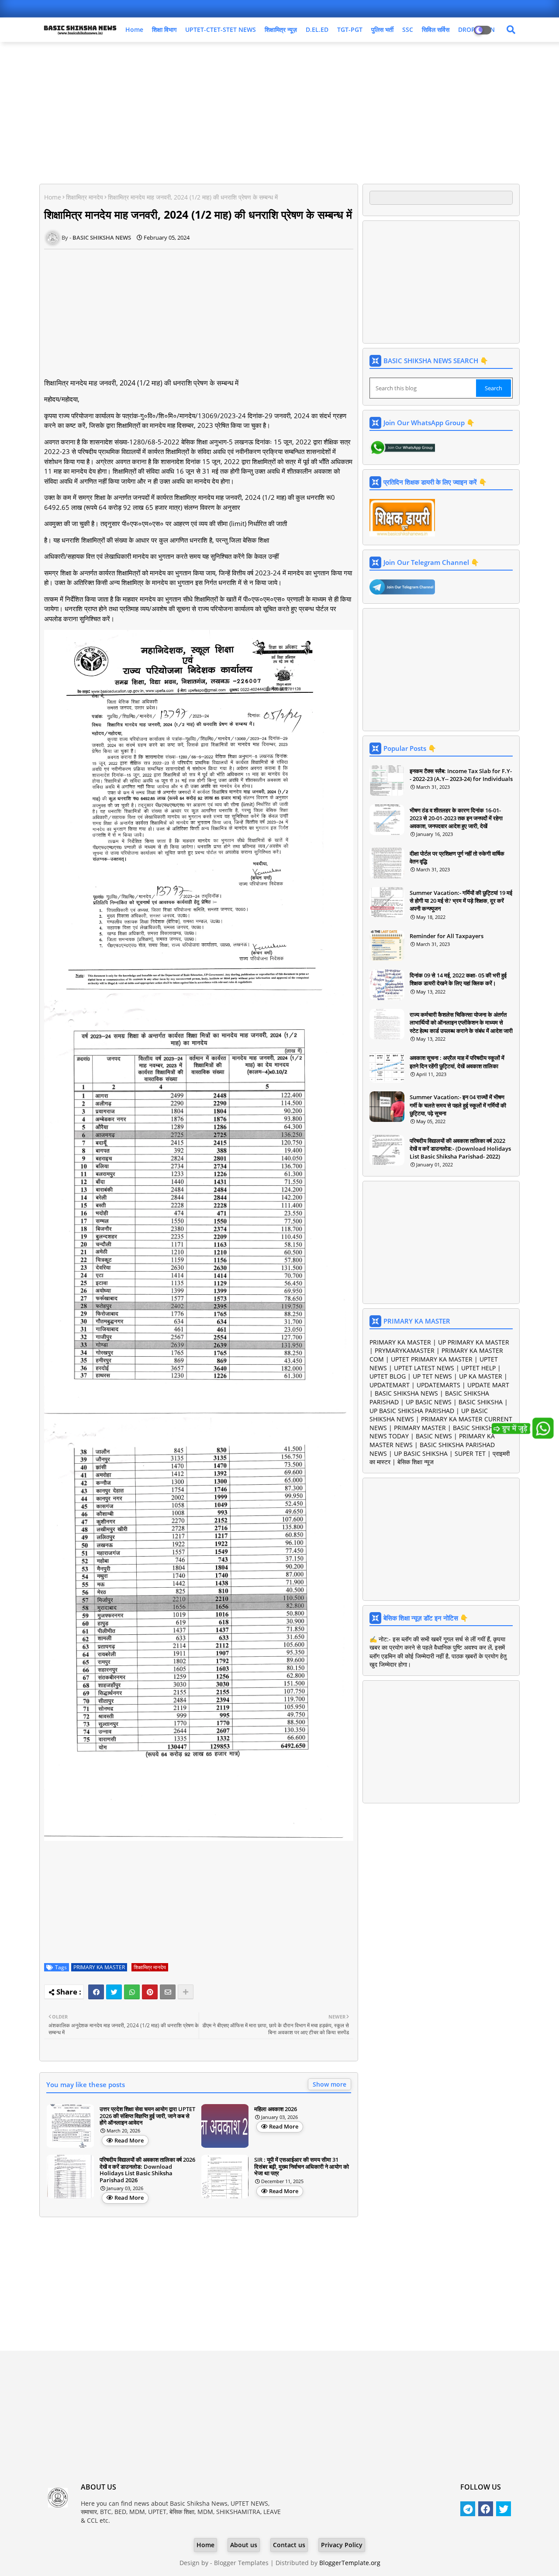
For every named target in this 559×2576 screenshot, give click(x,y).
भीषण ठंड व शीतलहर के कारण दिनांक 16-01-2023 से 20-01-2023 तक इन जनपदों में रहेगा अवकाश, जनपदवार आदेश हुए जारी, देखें (456, 818)
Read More (129, 2140)
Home (134, 29)
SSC (408, 29)
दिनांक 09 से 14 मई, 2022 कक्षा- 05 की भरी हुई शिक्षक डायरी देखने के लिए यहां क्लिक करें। (458, 979)
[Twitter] (114, 1992)
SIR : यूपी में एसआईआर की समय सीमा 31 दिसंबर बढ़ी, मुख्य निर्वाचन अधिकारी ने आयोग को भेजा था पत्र (302, 2167)
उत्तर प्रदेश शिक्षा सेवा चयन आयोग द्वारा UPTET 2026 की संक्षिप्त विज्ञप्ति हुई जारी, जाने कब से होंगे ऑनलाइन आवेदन (147, 2116)
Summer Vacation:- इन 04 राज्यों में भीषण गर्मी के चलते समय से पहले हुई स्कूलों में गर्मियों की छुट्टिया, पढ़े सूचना (458, 1105)
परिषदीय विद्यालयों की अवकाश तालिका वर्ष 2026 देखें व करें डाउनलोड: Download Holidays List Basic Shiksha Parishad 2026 (147, 2170)
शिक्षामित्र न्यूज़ (281, 29)
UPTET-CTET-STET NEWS (221, 29)
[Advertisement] (279, 112)
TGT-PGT (350, 29)
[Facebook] (96, 1992)
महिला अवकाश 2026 (276, 2109)
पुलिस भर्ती (382, 29)
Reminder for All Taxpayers (447, 936)
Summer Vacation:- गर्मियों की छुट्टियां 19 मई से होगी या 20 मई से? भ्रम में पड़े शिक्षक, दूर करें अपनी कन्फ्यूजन (461, 901)
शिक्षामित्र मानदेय (85, 197)
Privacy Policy (342, 2545)
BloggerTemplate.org (350, 2563)
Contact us (289, 2545)
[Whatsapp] (132, 1992)
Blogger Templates (241, 2563)
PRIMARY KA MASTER (99, 1967)
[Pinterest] (150, 1992)
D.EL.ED (317, 29)
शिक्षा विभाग (164, 29)
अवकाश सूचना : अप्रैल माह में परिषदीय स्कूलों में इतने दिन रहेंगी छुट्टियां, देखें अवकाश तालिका (457, 1062)
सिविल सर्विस (436, 29)
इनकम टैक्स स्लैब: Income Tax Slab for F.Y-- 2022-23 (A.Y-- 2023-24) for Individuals (461, 775)
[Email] (168, 1992)
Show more (330, 2084)
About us (244, 2545)
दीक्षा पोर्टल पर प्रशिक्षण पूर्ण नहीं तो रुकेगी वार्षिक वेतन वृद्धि (457, 857)
